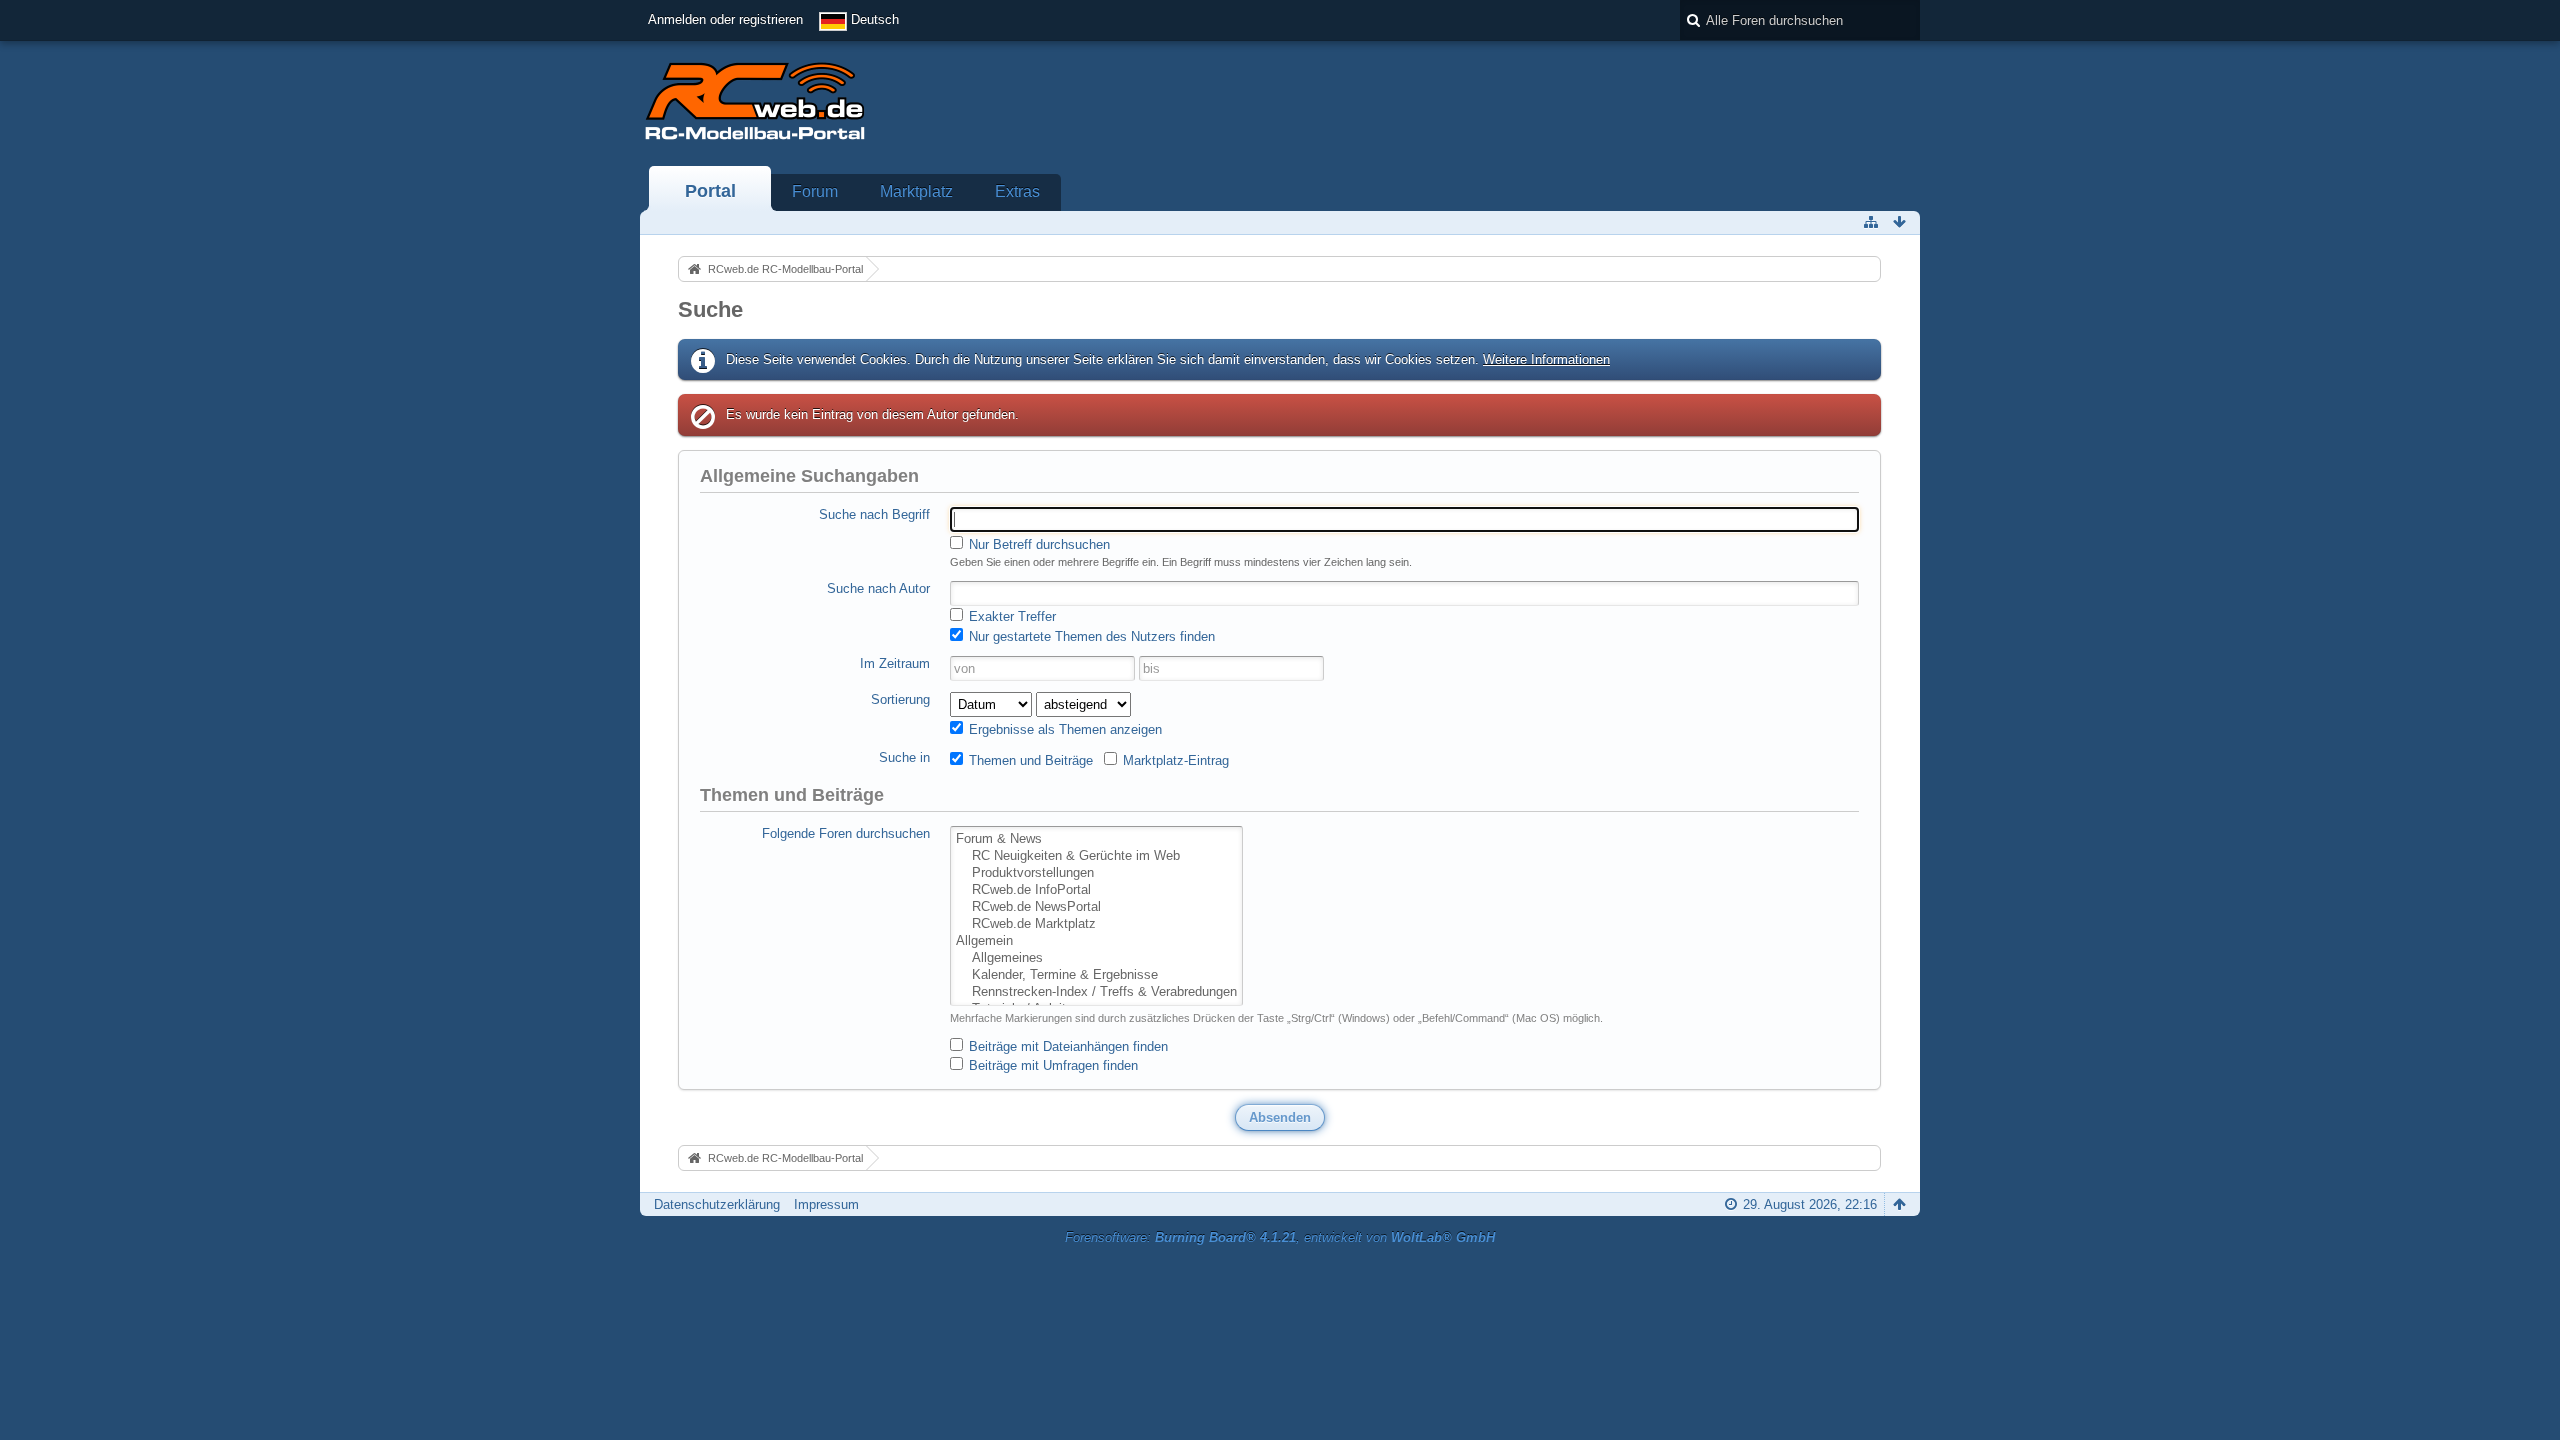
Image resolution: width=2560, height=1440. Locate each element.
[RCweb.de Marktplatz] (1096, 924)
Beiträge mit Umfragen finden (1051, 1065)
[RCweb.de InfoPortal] (1096, 890)
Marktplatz (916, 191)
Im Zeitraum (895, 663)
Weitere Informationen (1546, 359)
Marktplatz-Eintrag (1174, 760)
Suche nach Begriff (874, 514)
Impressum (826, 1204)
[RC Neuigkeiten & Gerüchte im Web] (1096, 856)
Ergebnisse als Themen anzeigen (1063, 729)
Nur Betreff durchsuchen (1037, 544)
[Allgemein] (1096, 941)
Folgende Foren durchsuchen (846, 833)
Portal (710, 191)
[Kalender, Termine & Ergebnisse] (1096, 975)
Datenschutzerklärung (717, 1204)
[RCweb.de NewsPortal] (1096, 907)
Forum (815, 191)
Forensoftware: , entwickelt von (1280, 1237)
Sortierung (900, 699)
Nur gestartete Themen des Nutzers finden (1090, 636)
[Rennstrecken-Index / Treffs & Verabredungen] (1096, 992)
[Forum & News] (1096, 839)
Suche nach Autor (878, 588)
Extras (1017, 191)
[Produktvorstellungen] (1096, 873)
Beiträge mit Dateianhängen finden (1066, 1046)
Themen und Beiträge (1029, 760)
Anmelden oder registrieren (725, 19)
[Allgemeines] (1096, 958)
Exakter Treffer (1010, 616)
